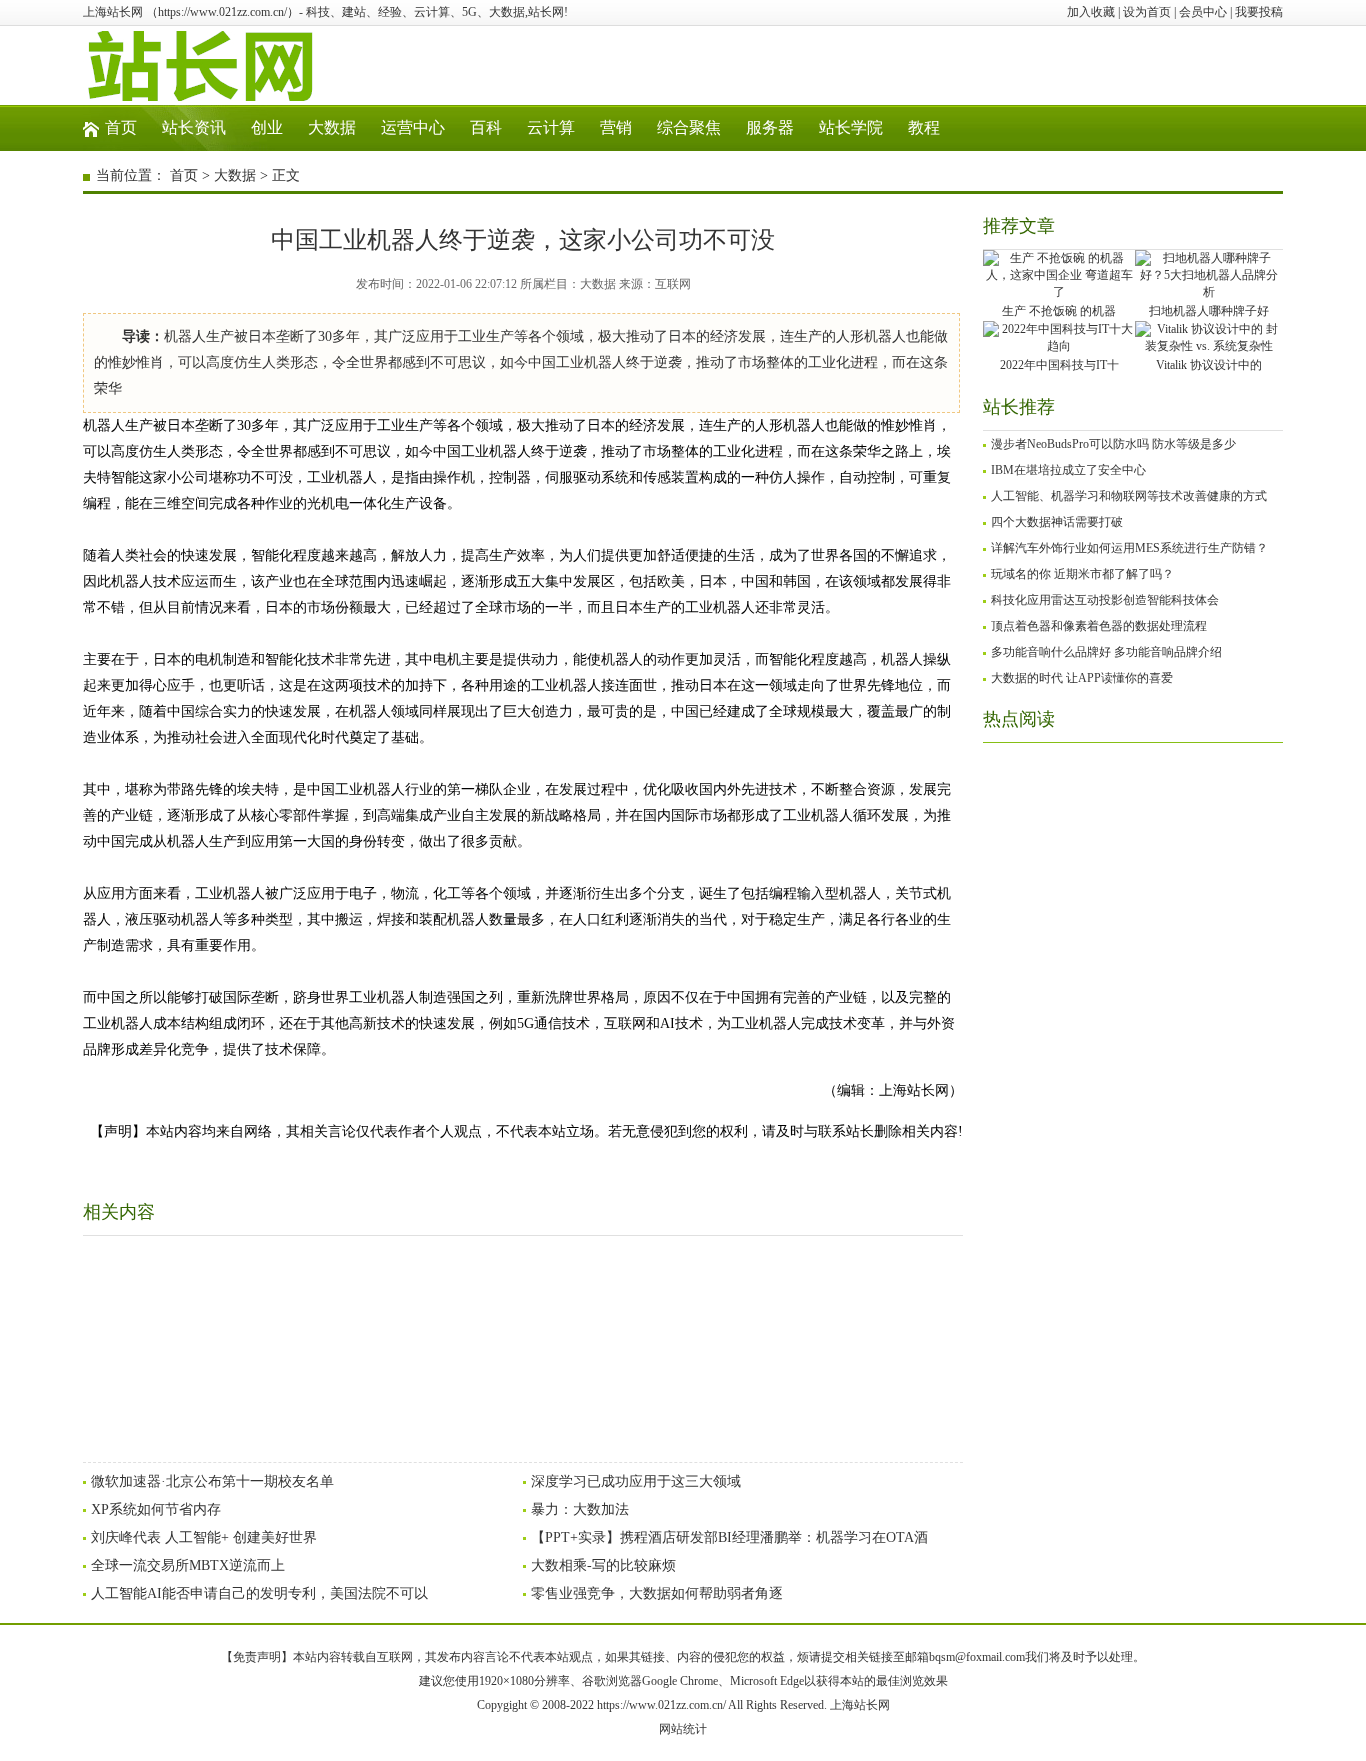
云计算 (551, 127)
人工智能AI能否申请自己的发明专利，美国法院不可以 (259, 1593)
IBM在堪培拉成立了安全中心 (1068, 470)
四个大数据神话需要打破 (1057, 522)
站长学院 (851, 127)
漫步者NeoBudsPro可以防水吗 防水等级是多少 (1113, 444)
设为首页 (1147, 12)
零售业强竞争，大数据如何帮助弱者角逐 (657, 1593)
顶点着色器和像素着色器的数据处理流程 (1099, 626)
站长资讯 (194, 127)
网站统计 (683, 1729)
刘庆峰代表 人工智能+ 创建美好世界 (204, 1537)
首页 (121, 127)
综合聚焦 (689, 127)
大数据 (332, 127)
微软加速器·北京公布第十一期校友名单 (212, 1481)
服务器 (770, 127)
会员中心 (1203, 12)
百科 (486, 127)
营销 (616, 127)
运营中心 (413, 127)
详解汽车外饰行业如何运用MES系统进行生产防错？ (1129, 548)
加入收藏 (1091, 12)
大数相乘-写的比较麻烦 (603, 1565)
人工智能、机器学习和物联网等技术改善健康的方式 (1129, 496)
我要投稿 (1259, 12)
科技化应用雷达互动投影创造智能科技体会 (1105, 600)
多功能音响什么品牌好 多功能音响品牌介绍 (1106, 652)
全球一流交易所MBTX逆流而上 (188, 1565)
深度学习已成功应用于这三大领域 (636, 1481)
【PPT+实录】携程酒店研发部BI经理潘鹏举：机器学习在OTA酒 (729, 1537)
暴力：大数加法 (580, 1509)
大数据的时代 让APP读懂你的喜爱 (1082, 678)
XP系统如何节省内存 (156, 1509)
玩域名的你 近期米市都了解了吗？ (1082, 574)
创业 (267, 127)
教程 (924, 127)
